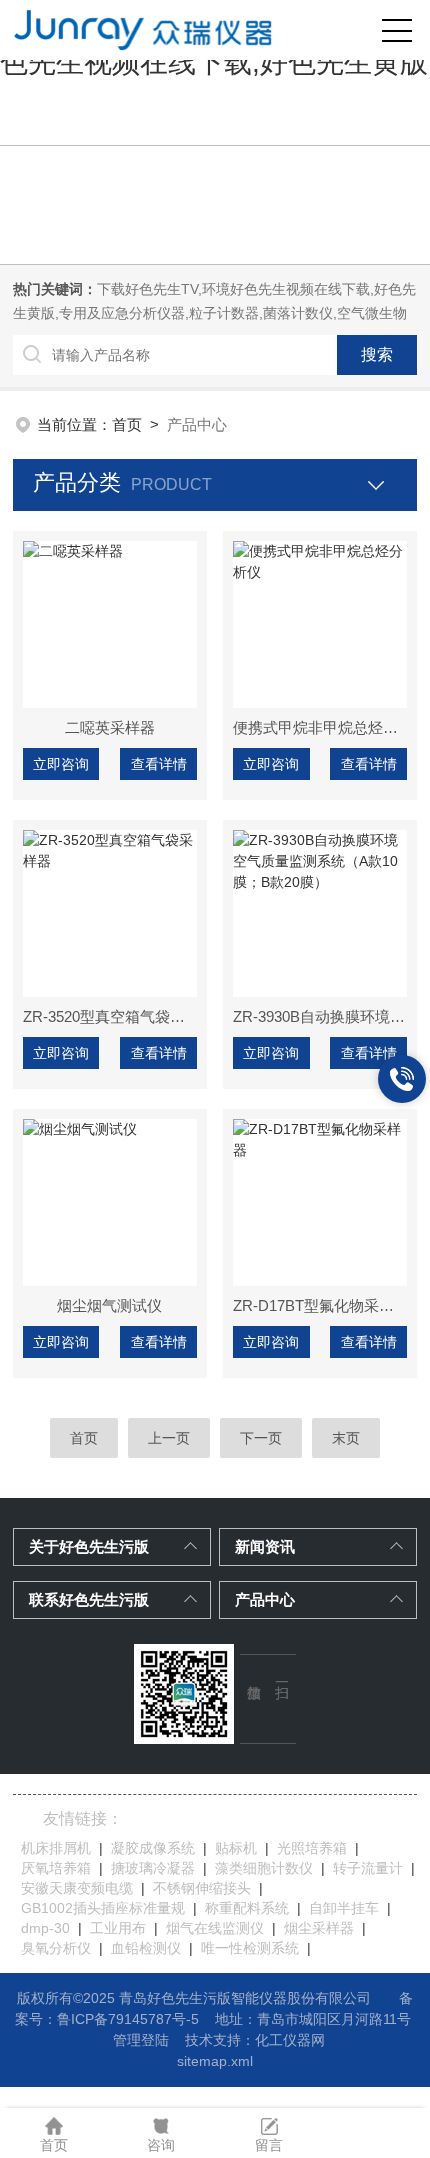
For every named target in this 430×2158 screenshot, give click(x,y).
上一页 (169, 1438)
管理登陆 (141, 2040)
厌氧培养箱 (56, 1868)
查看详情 (159, 764)
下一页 (261, 1438)
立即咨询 (61, 764)
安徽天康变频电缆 (77, 1888)
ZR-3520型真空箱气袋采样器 (110, 1016)
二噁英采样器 (110, 727)
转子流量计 (368, 1868)
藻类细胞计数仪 (264, 1868)
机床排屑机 (56, 1848)
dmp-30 (45, 1928)
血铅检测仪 (146, 1948)
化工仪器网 (290, 2040)
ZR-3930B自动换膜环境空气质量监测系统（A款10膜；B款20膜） (320, 1016)
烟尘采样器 (319, 1928)
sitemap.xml (215, 2061)
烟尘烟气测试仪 (109, 1305)
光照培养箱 (312, 1848)
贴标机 (236, 1848)
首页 (127, 424)
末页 (346, 1438)
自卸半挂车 (344, 1908)
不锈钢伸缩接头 (202, 1888)
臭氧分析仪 (56, 1948)
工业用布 (118, 1928)
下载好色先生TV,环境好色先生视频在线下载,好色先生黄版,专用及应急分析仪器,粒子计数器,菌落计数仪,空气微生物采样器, (214, 313)
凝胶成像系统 (153, 1848)
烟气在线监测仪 (215, 1928)
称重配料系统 (247, 1908)
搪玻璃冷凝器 (153, 1868)
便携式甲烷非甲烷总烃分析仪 (320, 727)
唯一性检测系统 (250, 1948)
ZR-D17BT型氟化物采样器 (320, 1305)
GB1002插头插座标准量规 (103, 1908)
